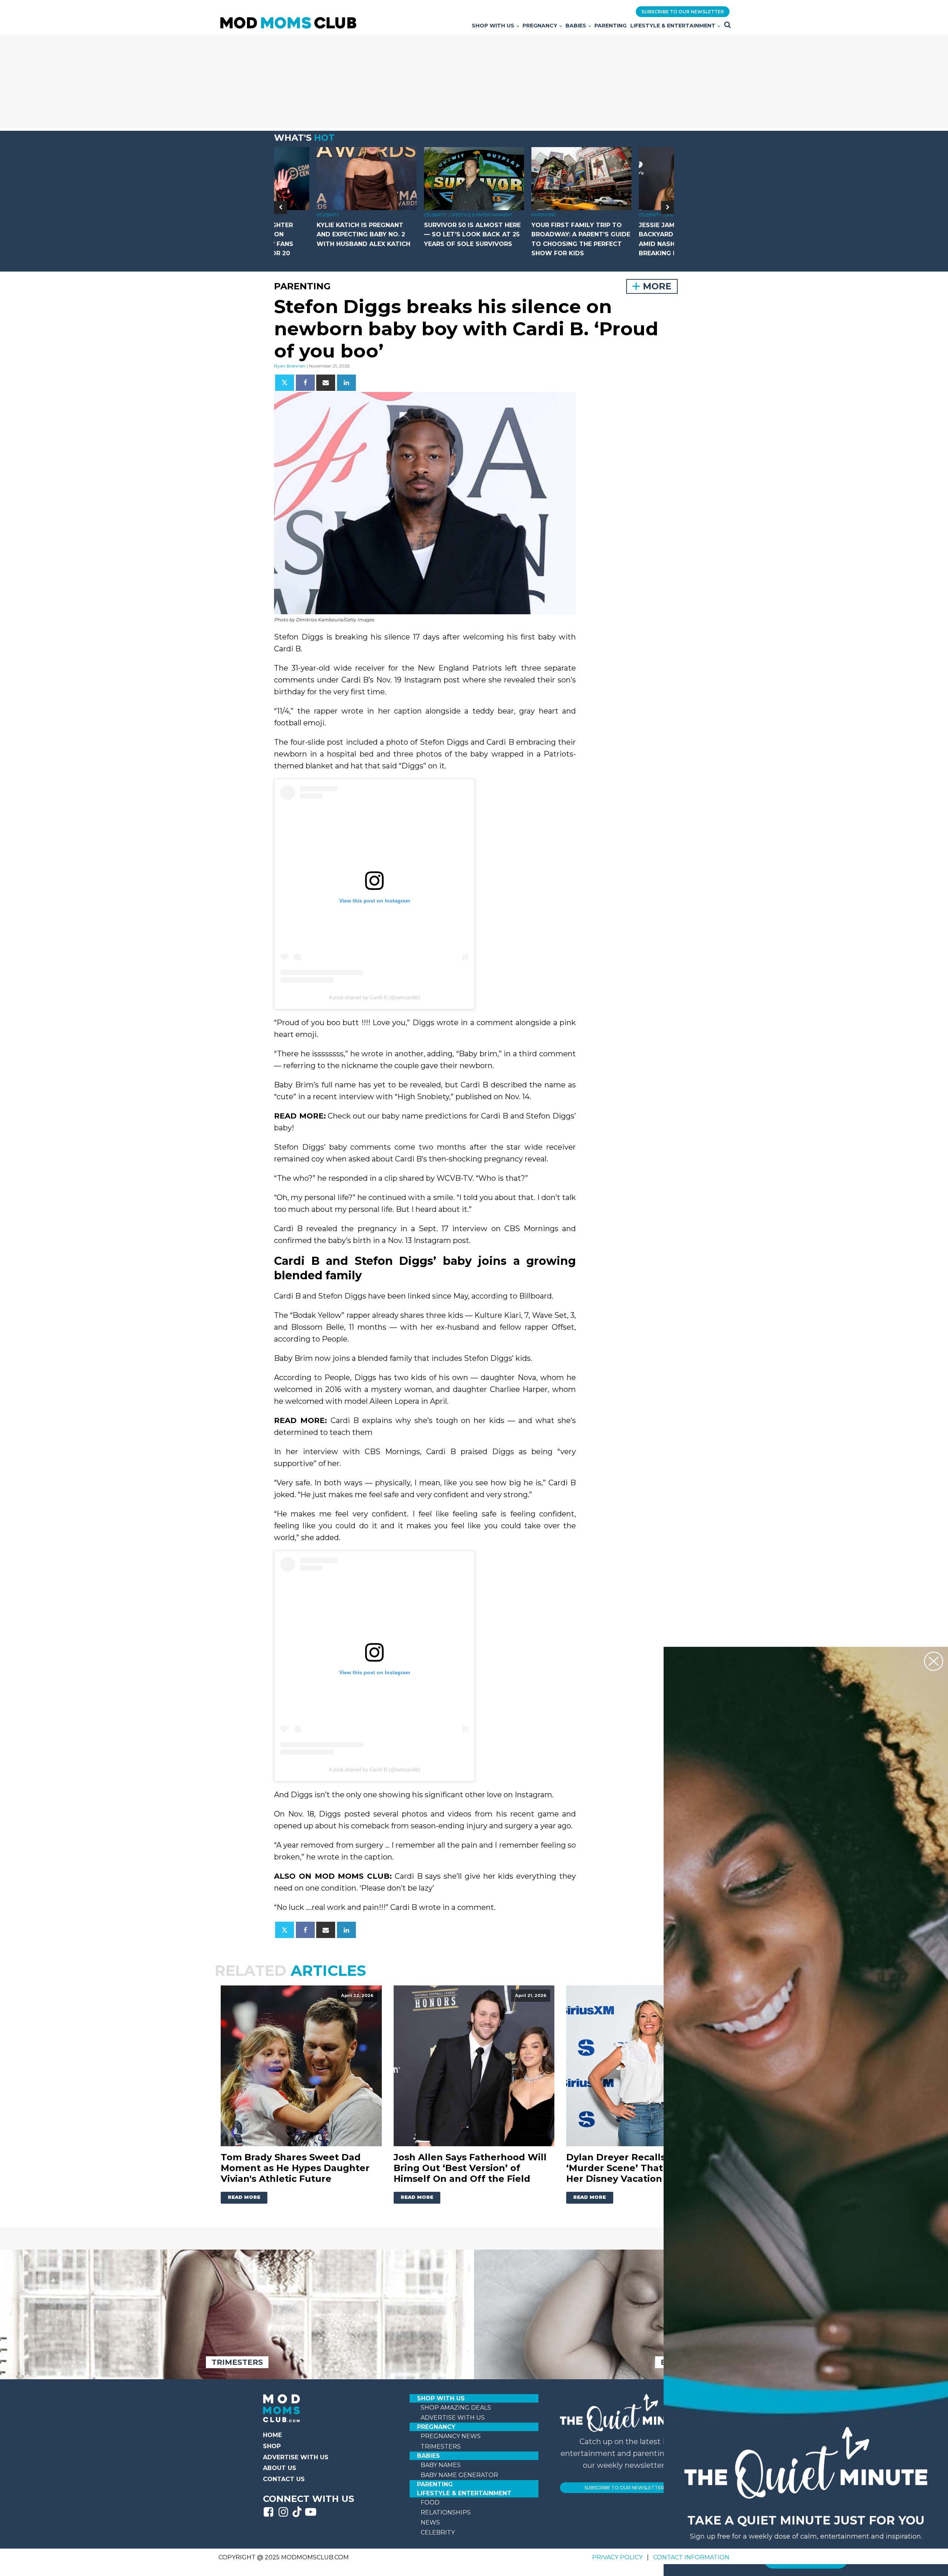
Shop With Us (493, 26)
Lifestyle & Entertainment (673, 26)
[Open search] (727, 25)
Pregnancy (540, 26)
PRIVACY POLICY (618, 2557)
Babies (576, 26)
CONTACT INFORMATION (691, 2557)
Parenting (610, 26)
